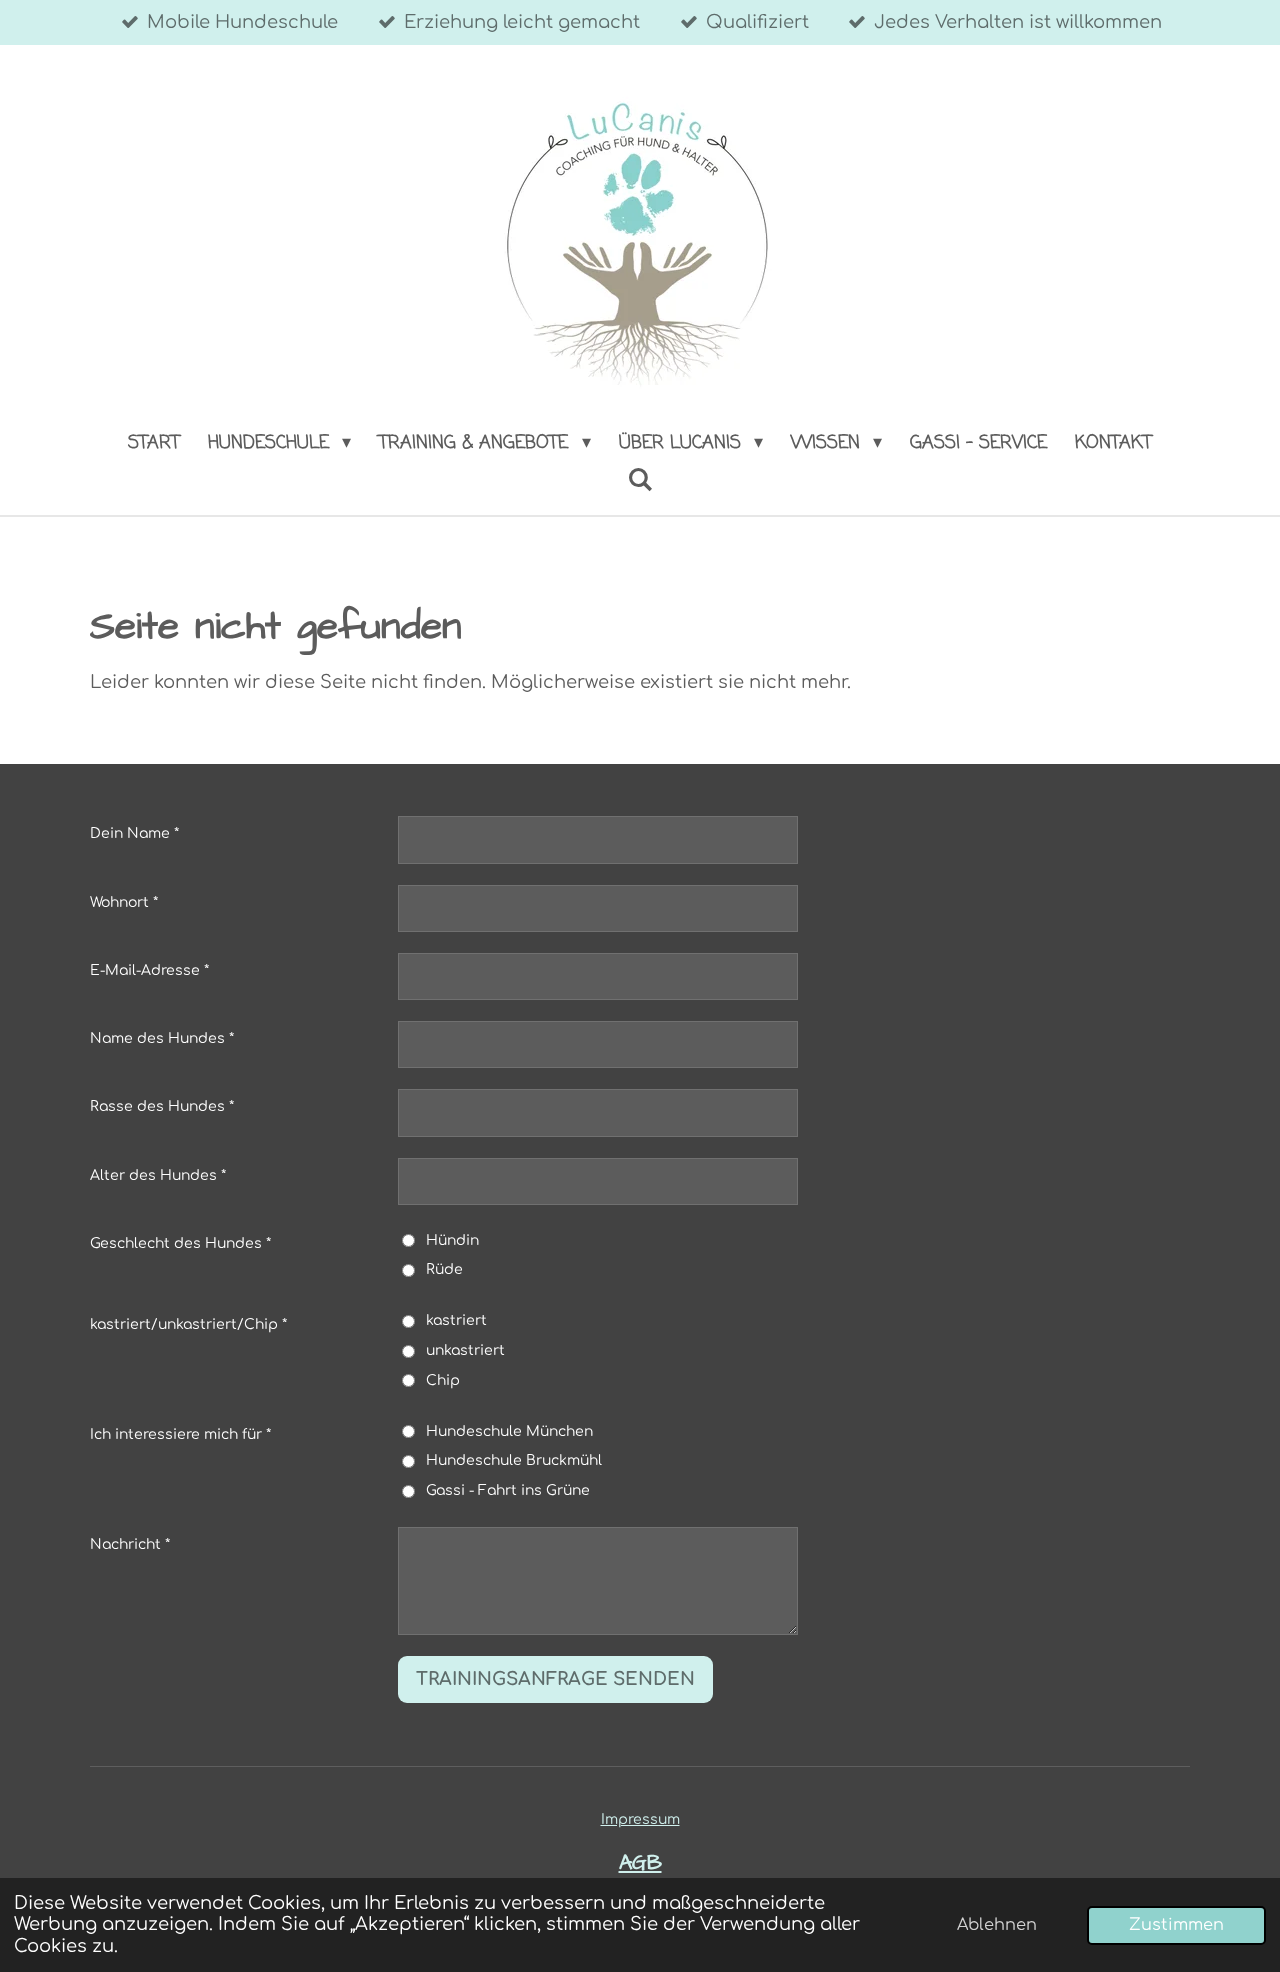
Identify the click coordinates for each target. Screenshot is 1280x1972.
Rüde (444, 1269)
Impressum (640, 1819)
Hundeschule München (509, 1431)
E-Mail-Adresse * (149, 970)
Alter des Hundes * (158, 1175)
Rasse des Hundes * (162, 1106)
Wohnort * (124, 902)
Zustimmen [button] (1176, 1925)
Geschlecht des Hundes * (180, 1243)
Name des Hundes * (162, 1038)
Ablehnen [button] (997, 1925)
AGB (640, 1863)
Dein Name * (134, 833)
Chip (443, 1380)
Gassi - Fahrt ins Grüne (508, 1490)
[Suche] (639, 481)
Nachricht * (130, 1544)
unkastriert (465, 1350)
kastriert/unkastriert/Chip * (188, 1324)
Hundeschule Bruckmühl (514, 1460)
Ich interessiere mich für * (180, 1434)
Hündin (452, 1240)
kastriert (456, 1320)
